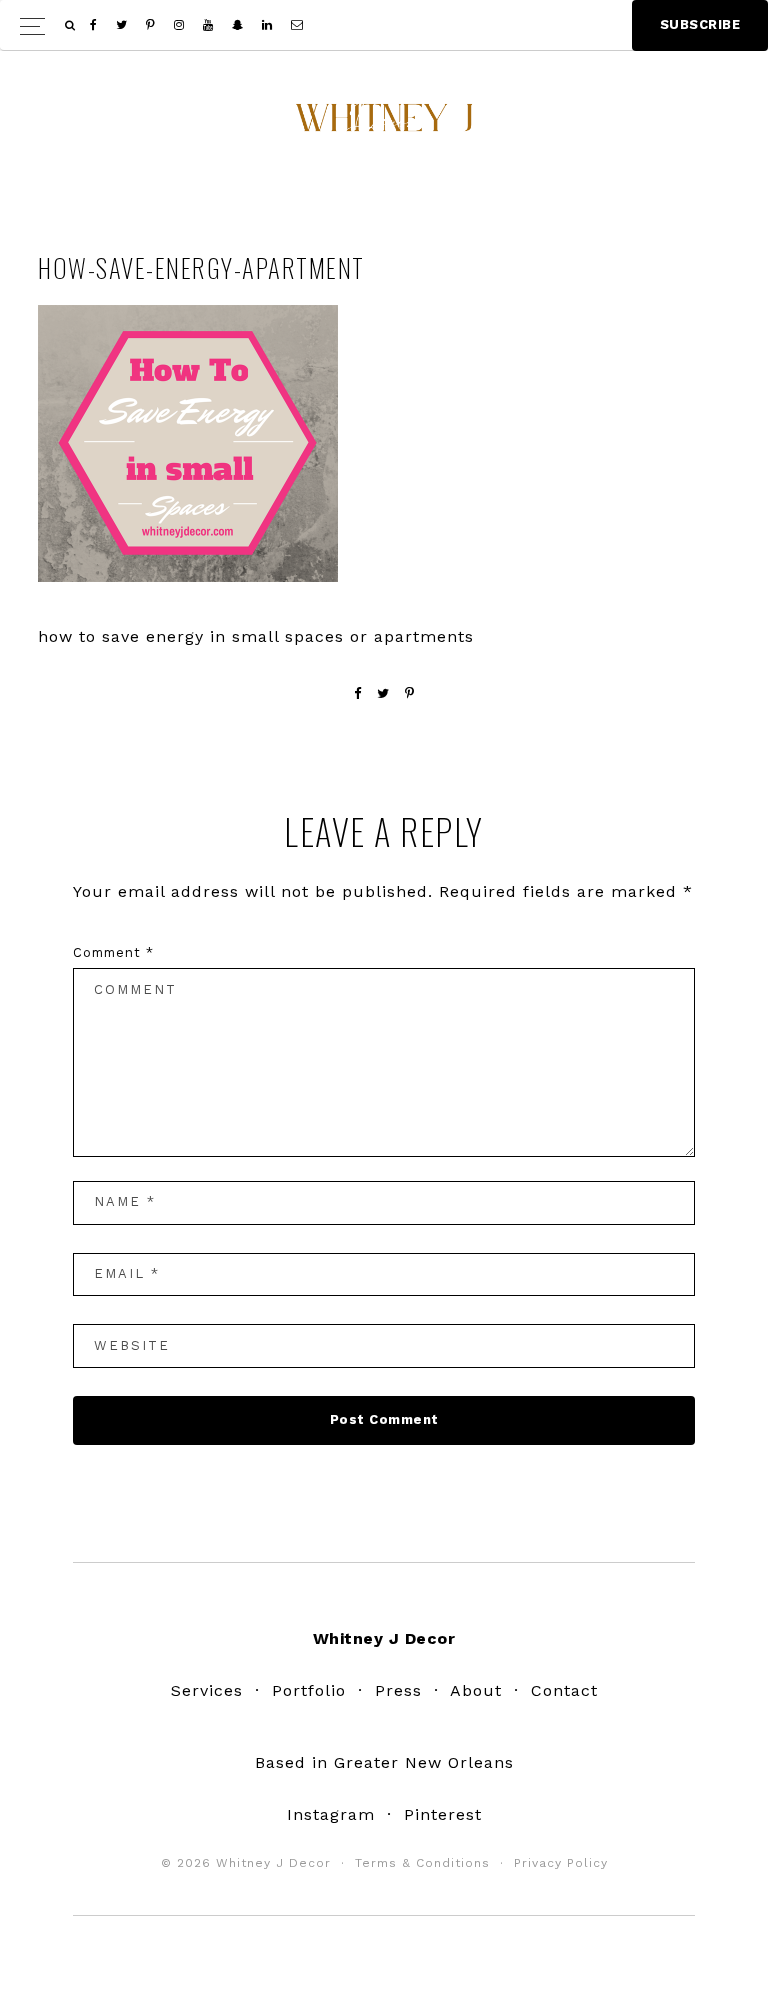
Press (398, 1690)
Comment (113, 952)
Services (207, 1690)
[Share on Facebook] (358, 693)
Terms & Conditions (422, 1863)
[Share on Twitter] (383, 693)
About (476, 1690)
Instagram (331, 1814)
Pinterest (443, 1814)
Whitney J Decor (384, 125)
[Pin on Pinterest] (410, 693)
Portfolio (309, 1690)
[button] (384, 25)
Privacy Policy (561, 1863)
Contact (564, 1690)
